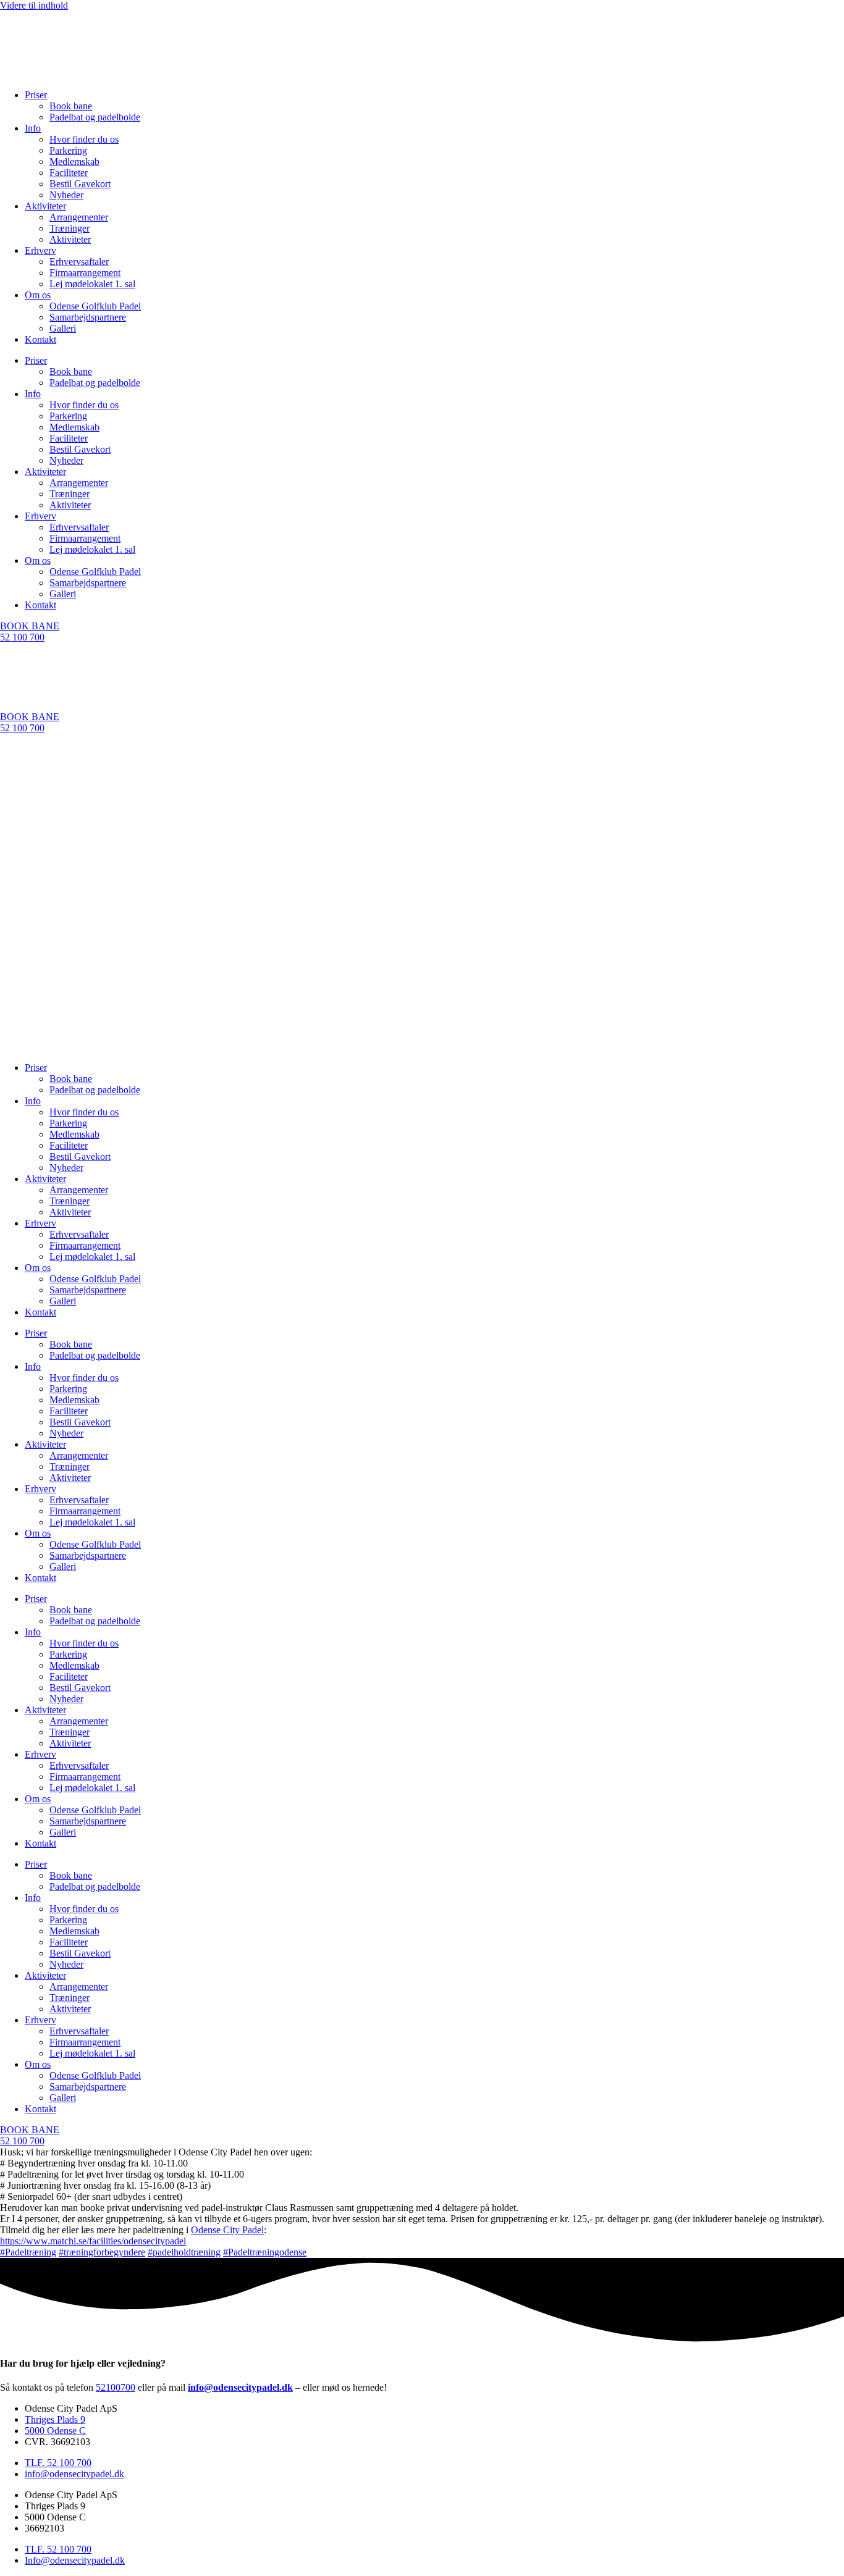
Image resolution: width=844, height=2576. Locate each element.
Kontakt (40, 339)
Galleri (63, 328)
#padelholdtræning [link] (184, 2252)
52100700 (116, 2387)
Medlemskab (74, 162)
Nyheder (66, 195)
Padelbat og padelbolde (95, 117)
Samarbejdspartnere (88, 317)
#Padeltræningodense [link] (265, 2252)
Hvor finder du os (84, 139)
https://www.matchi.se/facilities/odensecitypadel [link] (93, 2241)
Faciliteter (69, 173)
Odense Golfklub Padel (95, 306)
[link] (227, 2230)
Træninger (70, 228)
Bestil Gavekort (80, 184)
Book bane (71, 106)
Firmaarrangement (85, 273)
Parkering (68, 150)
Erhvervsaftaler (79, 262)
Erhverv (40, 250)
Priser (36, 95)
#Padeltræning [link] (28, 2252)
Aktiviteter (45, 206)
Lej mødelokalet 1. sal (92, 284)
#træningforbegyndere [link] (102, 2252)
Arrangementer (79, 217)
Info (33, 128)
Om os (38, 295)
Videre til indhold (34, 5)
